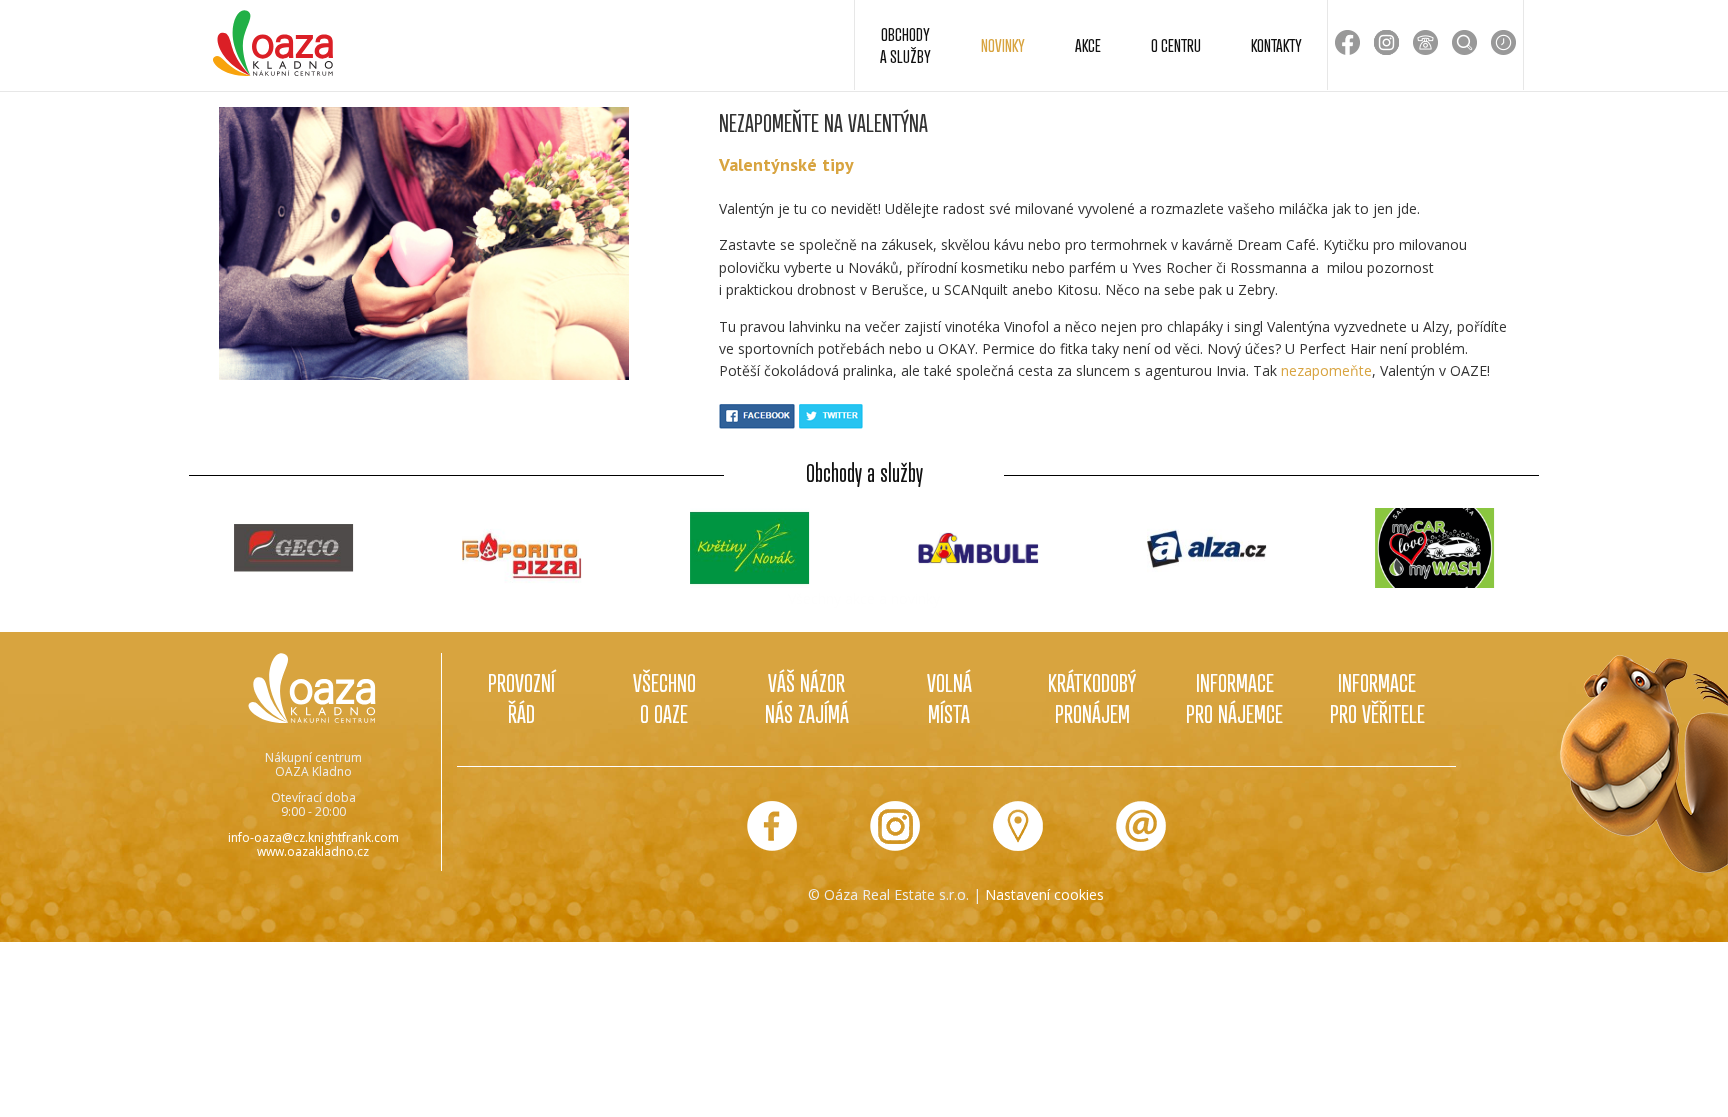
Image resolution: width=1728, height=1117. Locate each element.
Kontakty (1276, 45)
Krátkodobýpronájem (1092, 698)
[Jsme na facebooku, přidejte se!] (772, 826)
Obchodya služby (905, 45)
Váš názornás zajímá (807, 698)
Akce (1088, 45)
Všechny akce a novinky (864, 598)
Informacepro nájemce (1234, 698)
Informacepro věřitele (1377, 698)
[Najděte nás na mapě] (1018, 826)
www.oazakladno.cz (313, 851)
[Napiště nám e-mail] (1141, 826)
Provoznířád (521, 698)
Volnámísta (949, 698)
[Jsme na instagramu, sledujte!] (895, 826)
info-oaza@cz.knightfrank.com (313, 837)
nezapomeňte (1326, 370)
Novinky (1003, 45)
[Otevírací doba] (1503, 42)
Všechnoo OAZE (664, 698)
